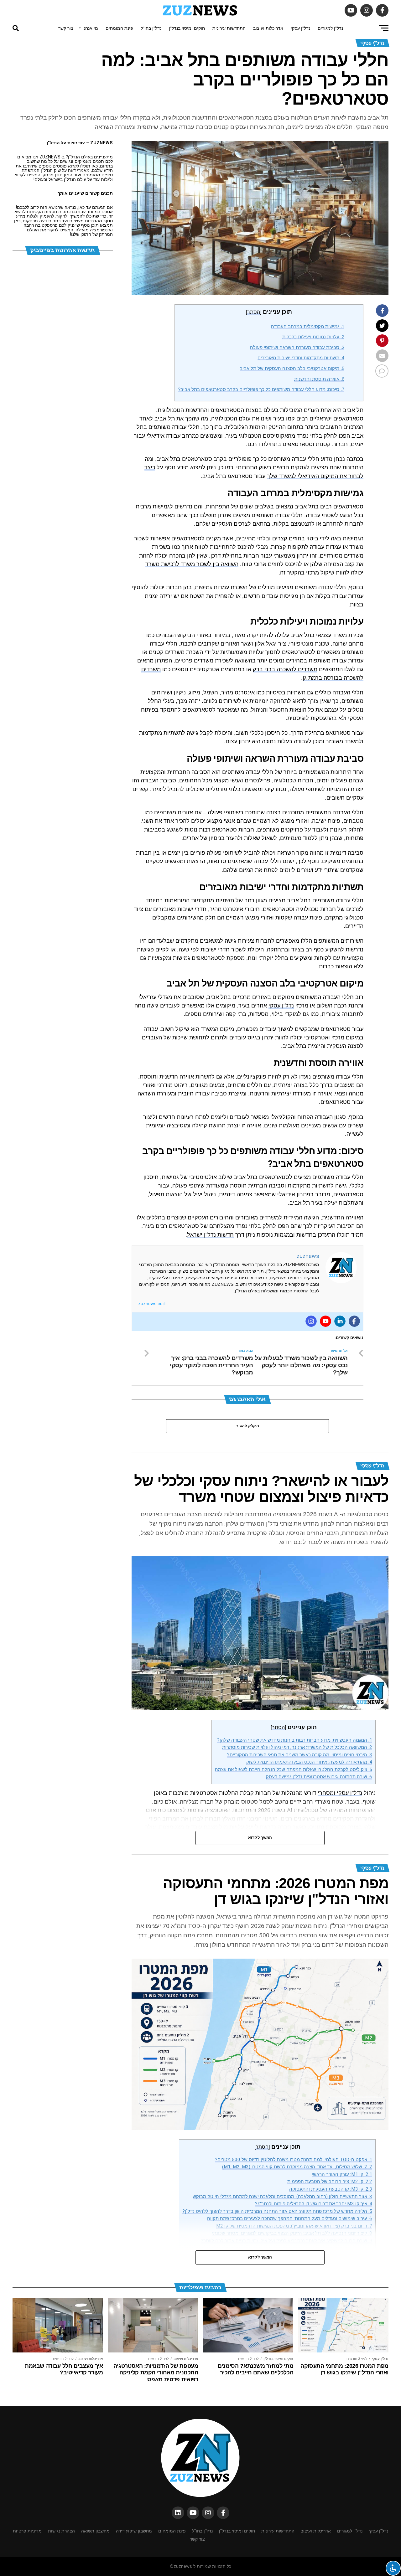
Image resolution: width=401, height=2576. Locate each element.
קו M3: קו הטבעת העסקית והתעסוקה (331, 2189)
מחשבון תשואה (95, 2531)
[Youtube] (325, 1321)
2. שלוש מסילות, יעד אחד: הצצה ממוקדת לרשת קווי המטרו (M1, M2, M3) (297, 2167)
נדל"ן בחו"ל (151, 28)
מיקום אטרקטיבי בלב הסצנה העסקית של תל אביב (292, 368)
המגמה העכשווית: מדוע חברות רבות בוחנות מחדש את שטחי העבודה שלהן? (295, 1740)
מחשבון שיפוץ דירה (134, 2531)
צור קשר (66, 28)
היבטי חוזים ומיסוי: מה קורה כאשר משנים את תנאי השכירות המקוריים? (300, 1755)
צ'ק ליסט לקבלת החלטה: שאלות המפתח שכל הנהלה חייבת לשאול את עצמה (294, 1770)
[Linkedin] (340, 1321)
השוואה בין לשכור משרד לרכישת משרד (192, 564)
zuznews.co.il (152, 1304)
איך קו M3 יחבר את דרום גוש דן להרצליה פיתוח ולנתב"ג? (314, 2204)
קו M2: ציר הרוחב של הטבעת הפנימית (330, 2182)
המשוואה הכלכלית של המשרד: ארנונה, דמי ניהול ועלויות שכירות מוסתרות (297, 1747)
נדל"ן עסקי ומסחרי (340, 1793)
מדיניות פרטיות (27, 2531)
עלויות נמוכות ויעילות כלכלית (313, 337)
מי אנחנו (90, 28)
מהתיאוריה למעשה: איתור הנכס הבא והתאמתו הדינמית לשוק (309, 1762)
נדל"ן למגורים (330, 28)
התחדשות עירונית (229, 28)
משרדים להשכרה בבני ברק (285, 669)
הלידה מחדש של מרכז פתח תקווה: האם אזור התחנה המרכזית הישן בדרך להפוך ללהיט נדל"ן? (277, 2211)
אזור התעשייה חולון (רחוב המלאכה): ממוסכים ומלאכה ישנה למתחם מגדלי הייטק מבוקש (282, 2197)
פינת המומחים (119, 28)
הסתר (254, 312)
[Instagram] (311, 1321)
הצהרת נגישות (61, 2531)
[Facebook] (354, 1321)
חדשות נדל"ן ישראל (210, 1235)
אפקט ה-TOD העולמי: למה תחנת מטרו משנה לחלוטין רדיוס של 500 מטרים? (294, 2160)
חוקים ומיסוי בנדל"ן (187, 28)
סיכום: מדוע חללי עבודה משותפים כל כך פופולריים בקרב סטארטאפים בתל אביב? (261, 389)
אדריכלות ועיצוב (268, 28)
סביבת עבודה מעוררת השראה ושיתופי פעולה (297, 347)
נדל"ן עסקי (300, 28)
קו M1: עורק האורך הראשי (342, 2174)
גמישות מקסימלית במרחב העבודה (308, 326)
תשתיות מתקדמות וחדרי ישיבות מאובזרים (301, 358)
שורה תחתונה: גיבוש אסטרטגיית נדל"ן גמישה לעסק (319, 1777)
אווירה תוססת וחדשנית (319, 379)
